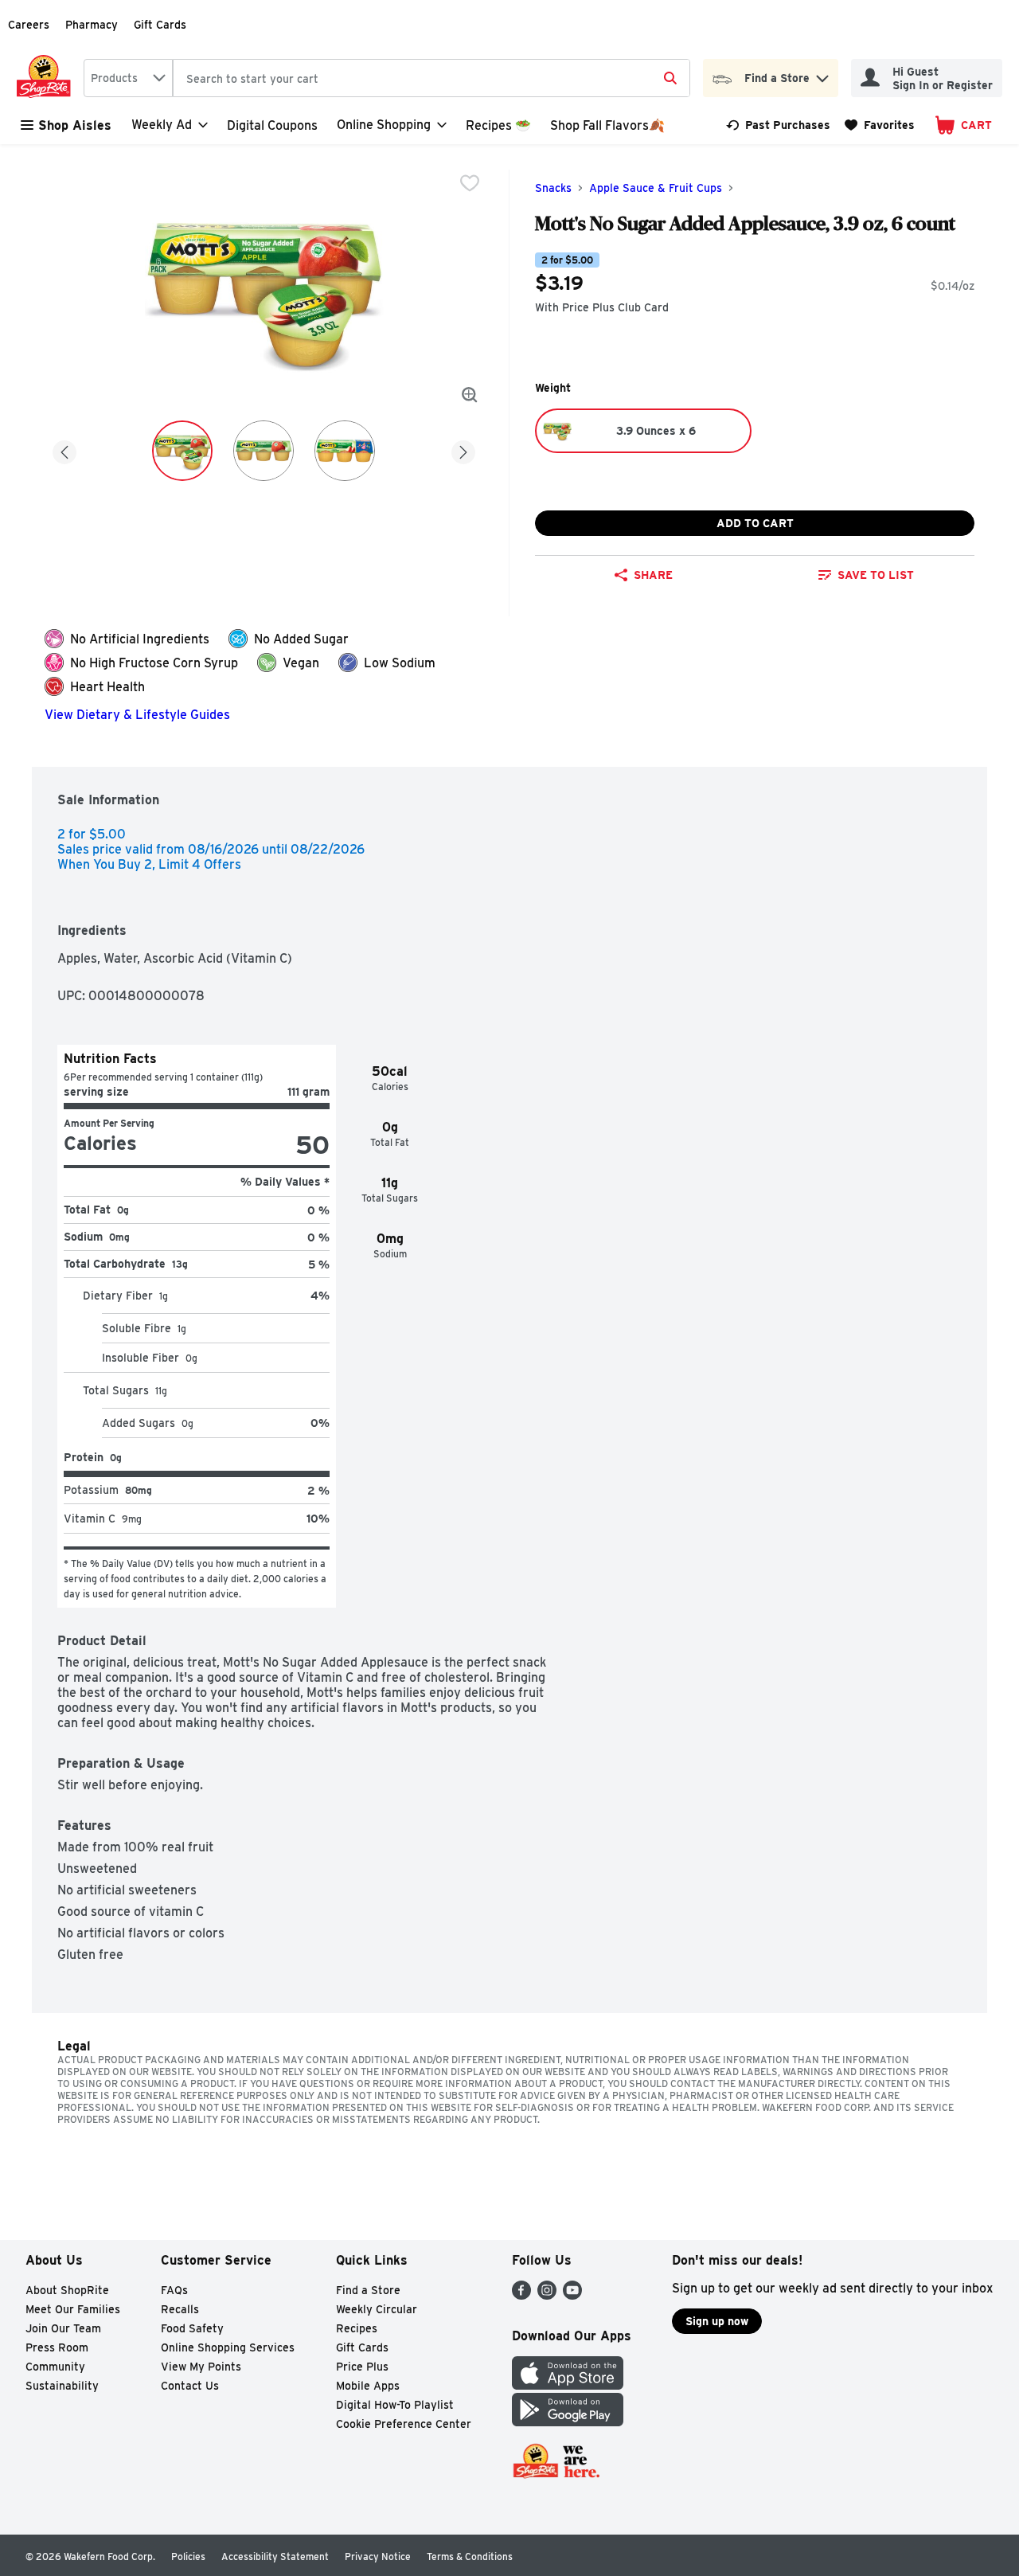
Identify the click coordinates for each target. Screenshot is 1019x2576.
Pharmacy (92, 25)
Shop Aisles (75, 125)
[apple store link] (568, 2385)
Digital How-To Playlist (395, 2405)
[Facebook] (521, 2295)
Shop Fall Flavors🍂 (607, 125)
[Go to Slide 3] (345, 451)
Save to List (876, 575)
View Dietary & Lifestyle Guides (137, 715)
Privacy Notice (378, 2556)
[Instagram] (547, 2295)
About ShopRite (67, 2290)
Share (653, 575)
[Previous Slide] (64, 450)
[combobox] (128, 78)
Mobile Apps (368, 2386)
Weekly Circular (377, 2309)
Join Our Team (63, 2328)
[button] (822, 74)
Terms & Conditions (470, 2556)
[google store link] (568, 2422)
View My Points (201, 2367)
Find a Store (368, 2290)
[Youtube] (572, 2295)
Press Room (57, 2347)
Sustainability (62, 2386)
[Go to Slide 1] (182, 451)
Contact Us (190, 2386)
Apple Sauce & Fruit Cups (656, 188)
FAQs (174, 2290)
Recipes (357, 2328)
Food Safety (192, 2328)
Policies (188, 2556)
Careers (29, 25)
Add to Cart (755, 523)
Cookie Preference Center (404, 2424)
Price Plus (362, 2367)
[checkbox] (470, 183)
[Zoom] (470, 395)
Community (55, 2367)
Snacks (553, 188)
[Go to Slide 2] (264, 451)
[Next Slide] (463, 450)
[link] (778, 125)
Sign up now (717, 2321)
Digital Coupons (272, 125)
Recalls (180, 2309)
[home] (47, 78)
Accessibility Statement (275, 2556)
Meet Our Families (73, 2309)
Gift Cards (160, 25)
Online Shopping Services (228, 2347)
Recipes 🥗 (498, 125)
